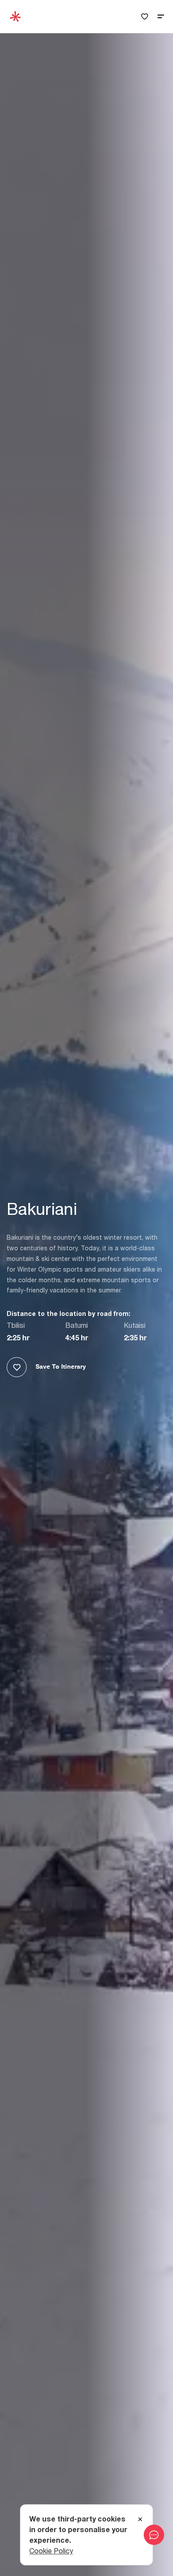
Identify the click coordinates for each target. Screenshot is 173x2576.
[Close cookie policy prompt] (140, 2520)
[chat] (154, 2535)
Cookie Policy (51, 2551)
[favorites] (145, 17)
